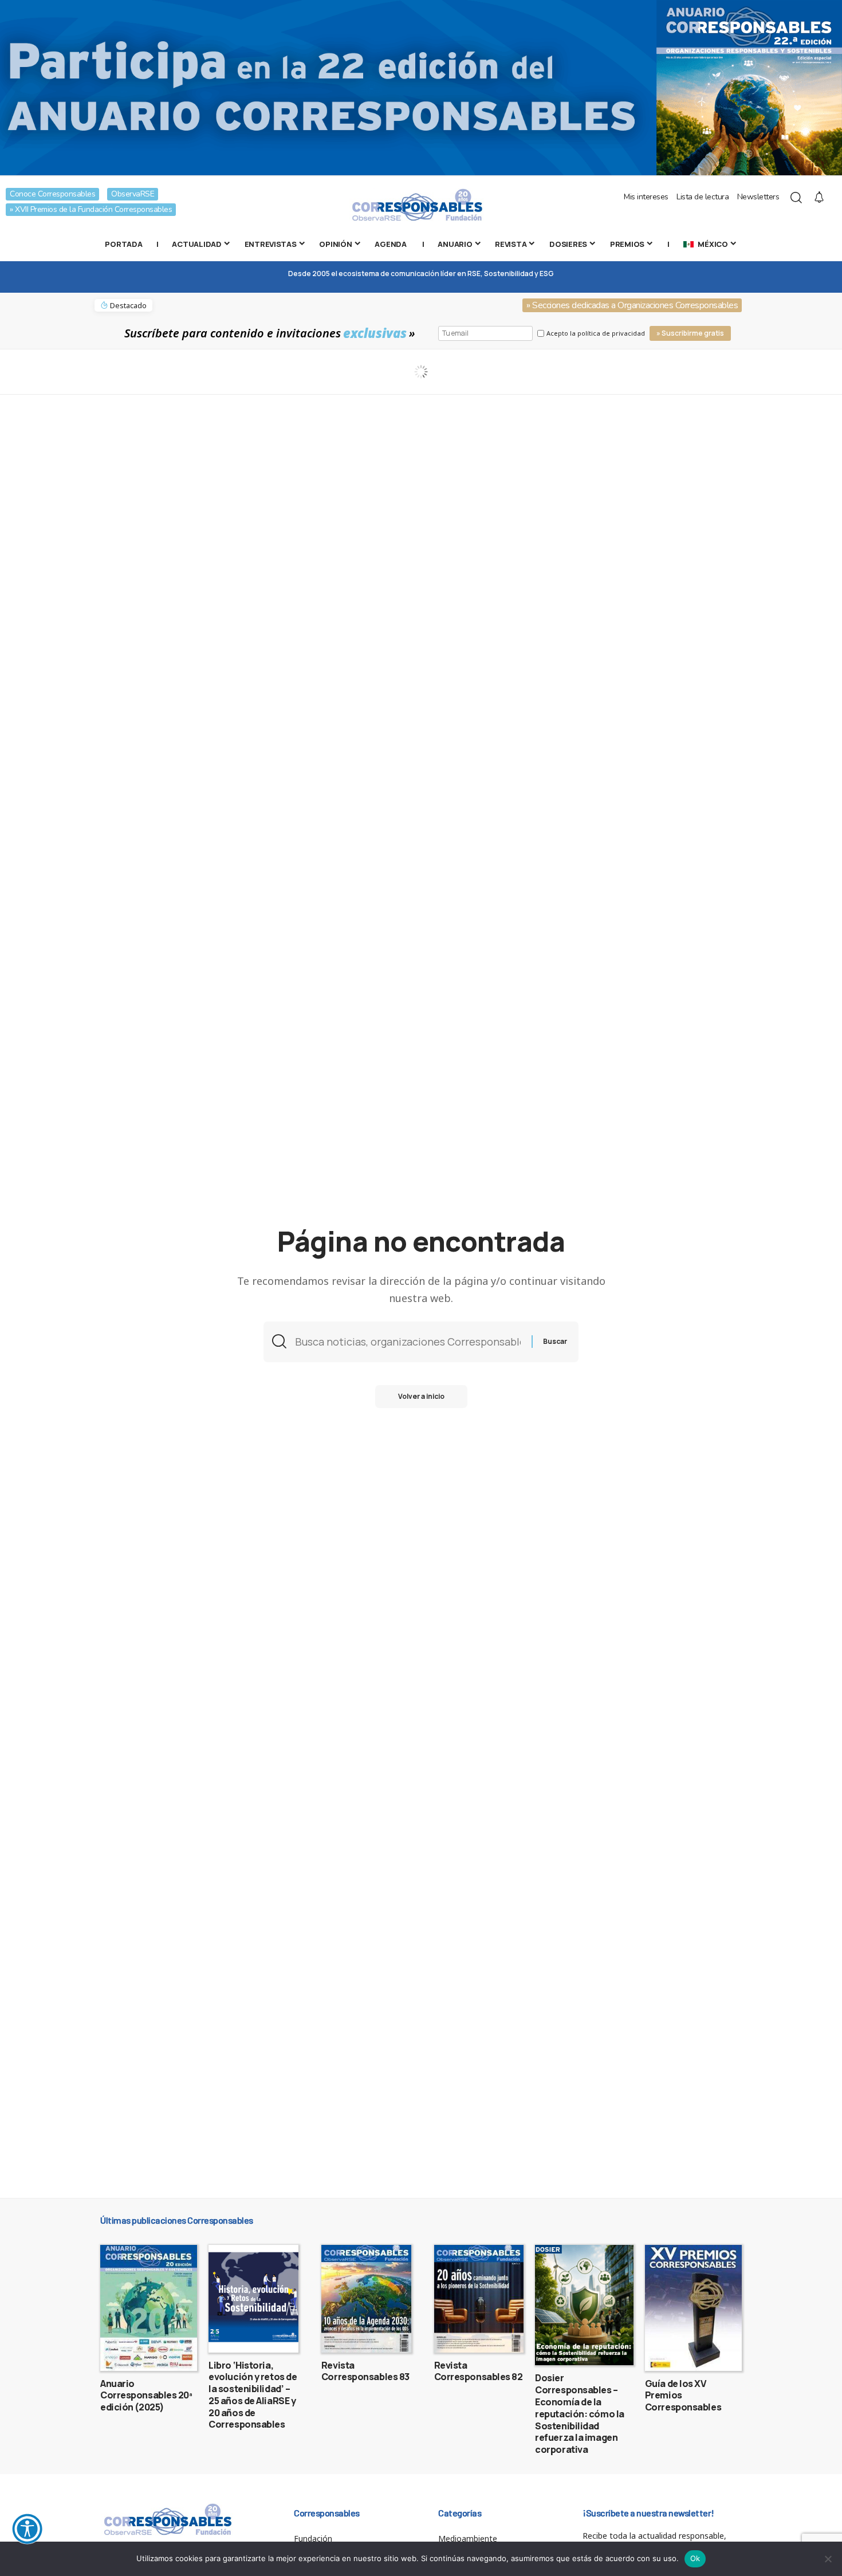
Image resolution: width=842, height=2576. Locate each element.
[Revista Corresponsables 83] (366, 2299)
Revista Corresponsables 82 (479, 2371)
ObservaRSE (133, 194)
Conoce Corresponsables (52, 194)
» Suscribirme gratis (690, 333)
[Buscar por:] (409, 1342)
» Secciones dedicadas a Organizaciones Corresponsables (632, 305)
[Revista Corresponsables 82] (479, 2299)
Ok (695, 2558)
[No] (828, 2559)
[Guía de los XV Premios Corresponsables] (693, 2308)
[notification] (819, 198)
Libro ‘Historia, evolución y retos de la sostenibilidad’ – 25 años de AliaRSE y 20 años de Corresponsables (253, 2395)
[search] (796, 198)
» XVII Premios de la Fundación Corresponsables (91, 209)
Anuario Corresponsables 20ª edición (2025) (146, 2396)
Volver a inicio (421, 1396)
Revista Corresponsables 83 (365, 2371)
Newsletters (758, 197)
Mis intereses (646, 197)
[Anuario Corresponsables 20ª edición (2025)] (149, 2308)
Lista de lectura (703, 197)
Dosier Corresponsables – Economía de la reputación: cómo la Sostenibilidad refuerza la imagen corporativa (580, 2414)
